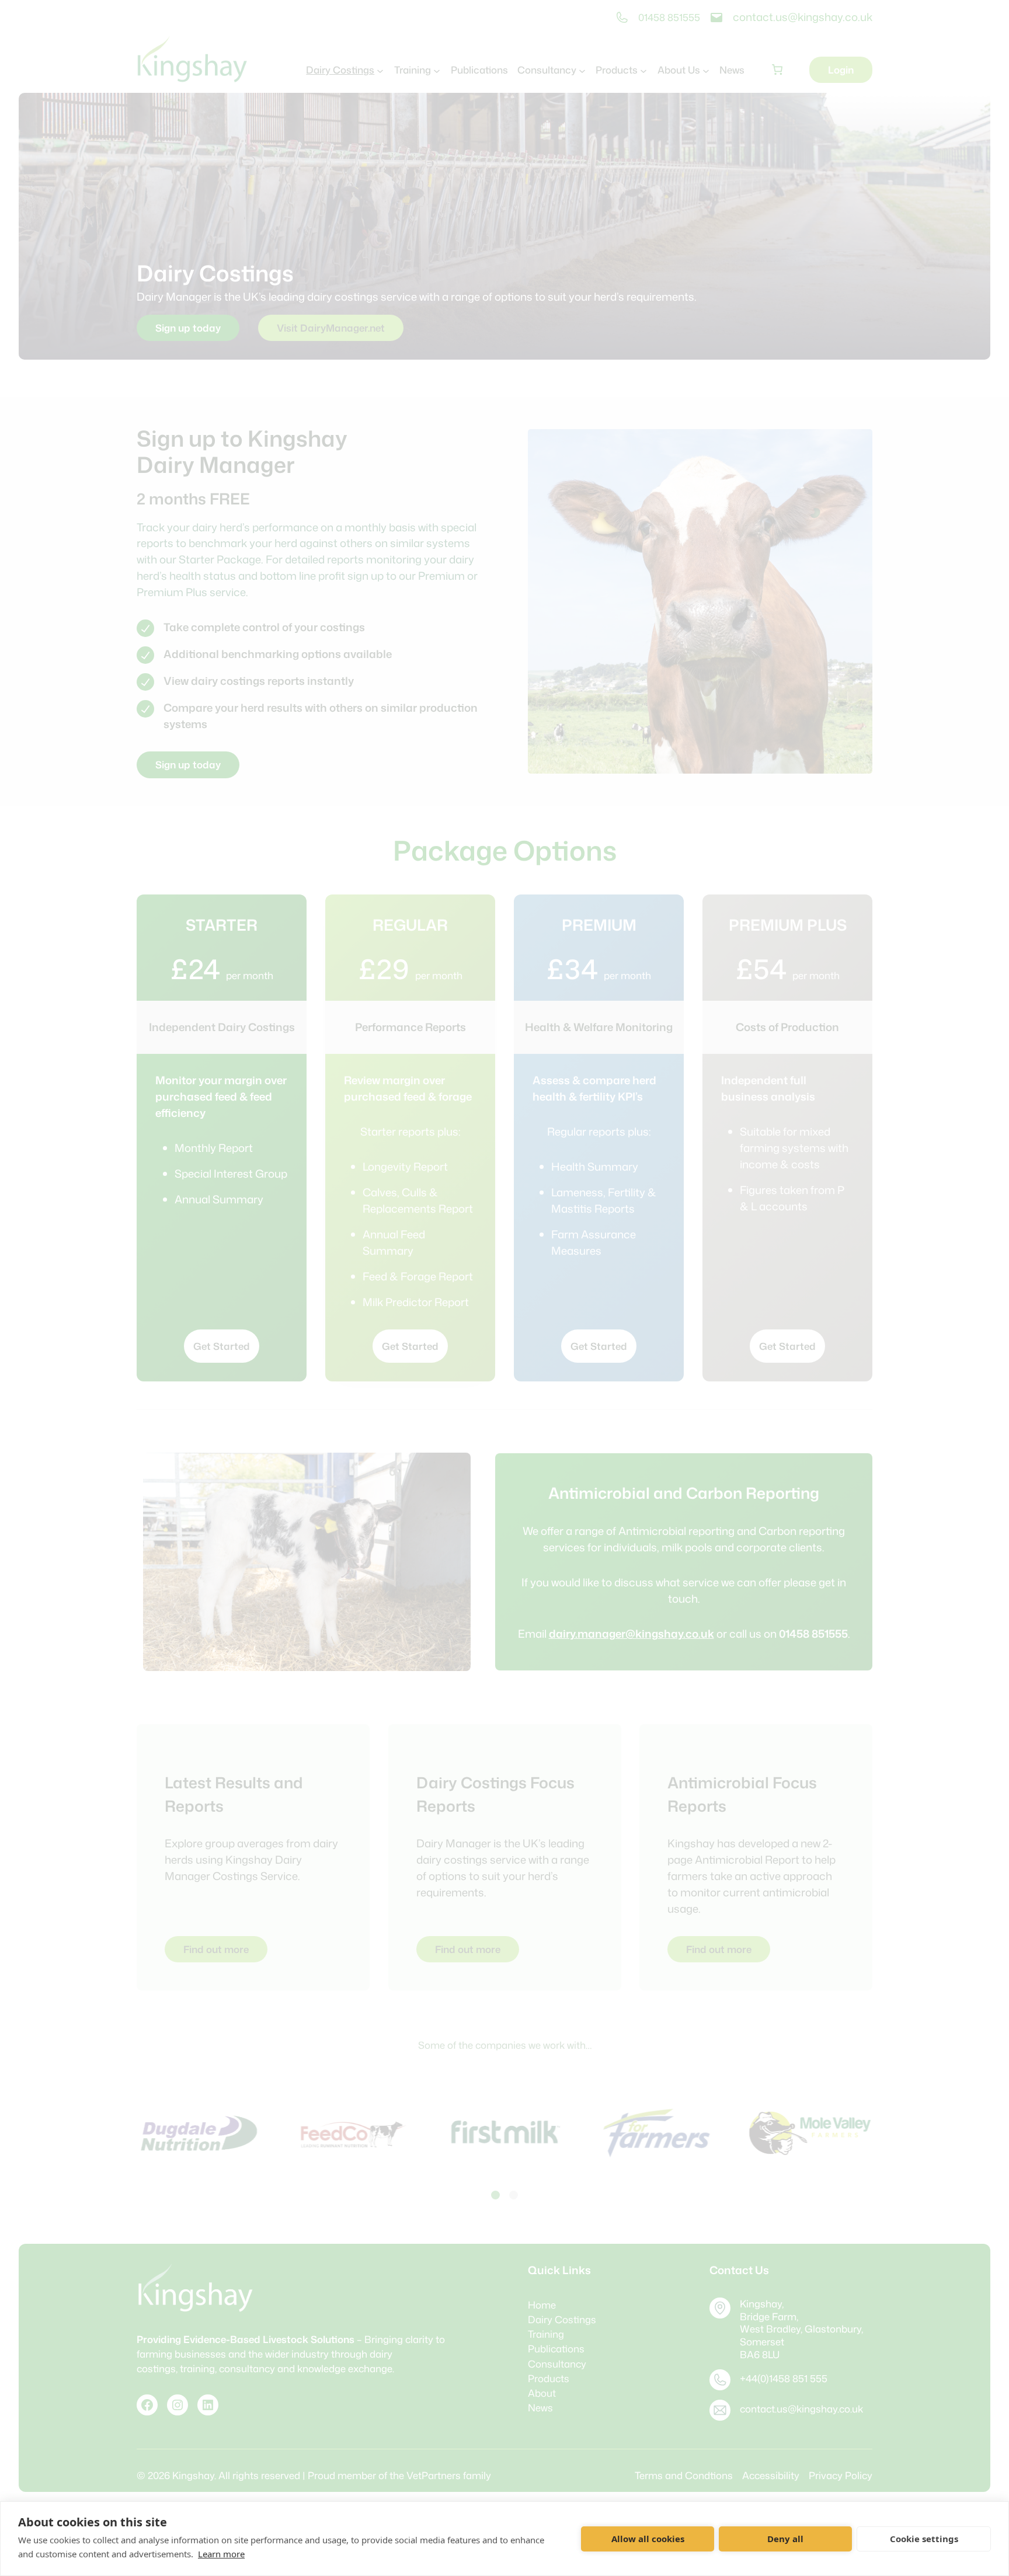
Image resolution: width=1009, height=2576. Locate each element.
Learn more (221, 2554)
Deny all (785, 2539)
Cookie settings (924, 2539)
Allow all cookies (648, 2539)
